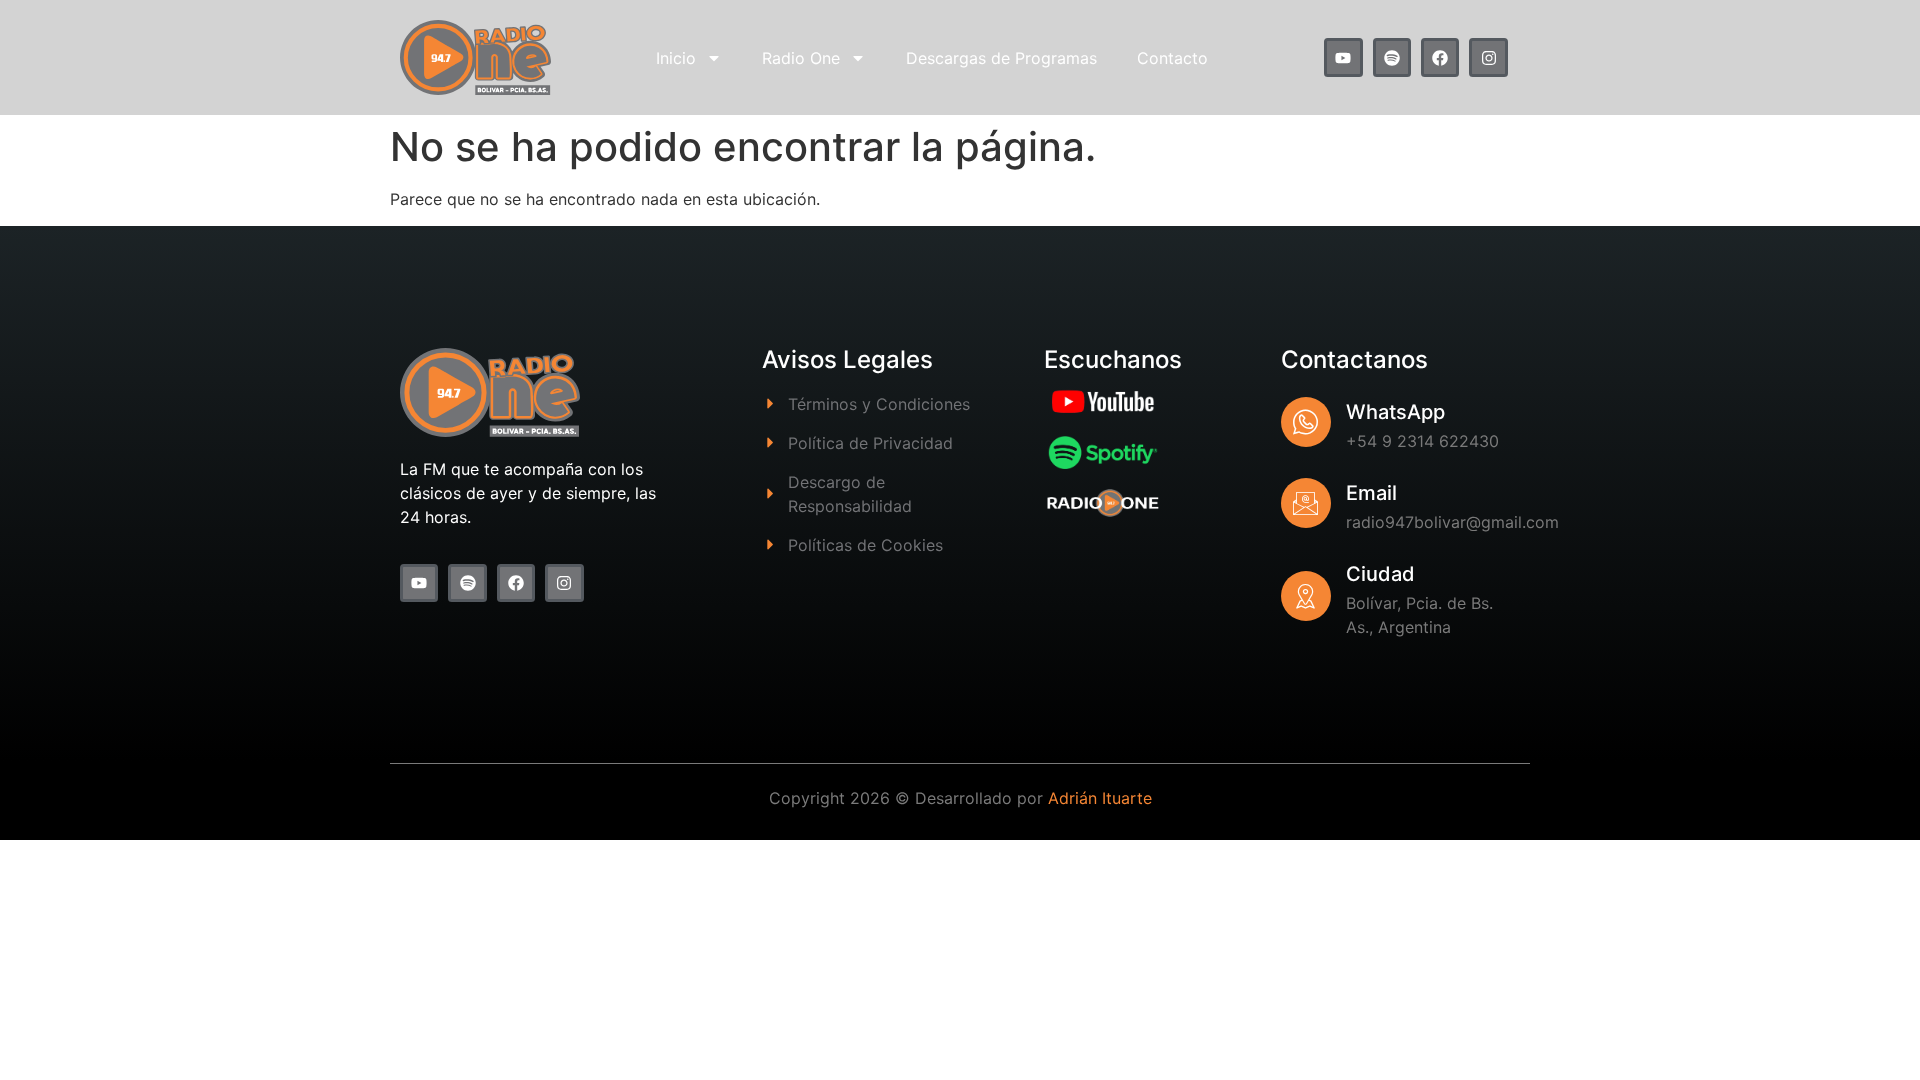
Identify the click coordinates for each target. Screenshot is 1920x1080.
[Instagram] (1488, 57)
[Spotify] (1392, 57)
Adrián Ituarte (1100, 798)
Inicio (676, 58)
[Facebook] (1440, 57)
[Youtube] (1343, 57)
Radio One (801, 58)
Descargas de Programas (1001, 58)
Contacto (1172, 58)
